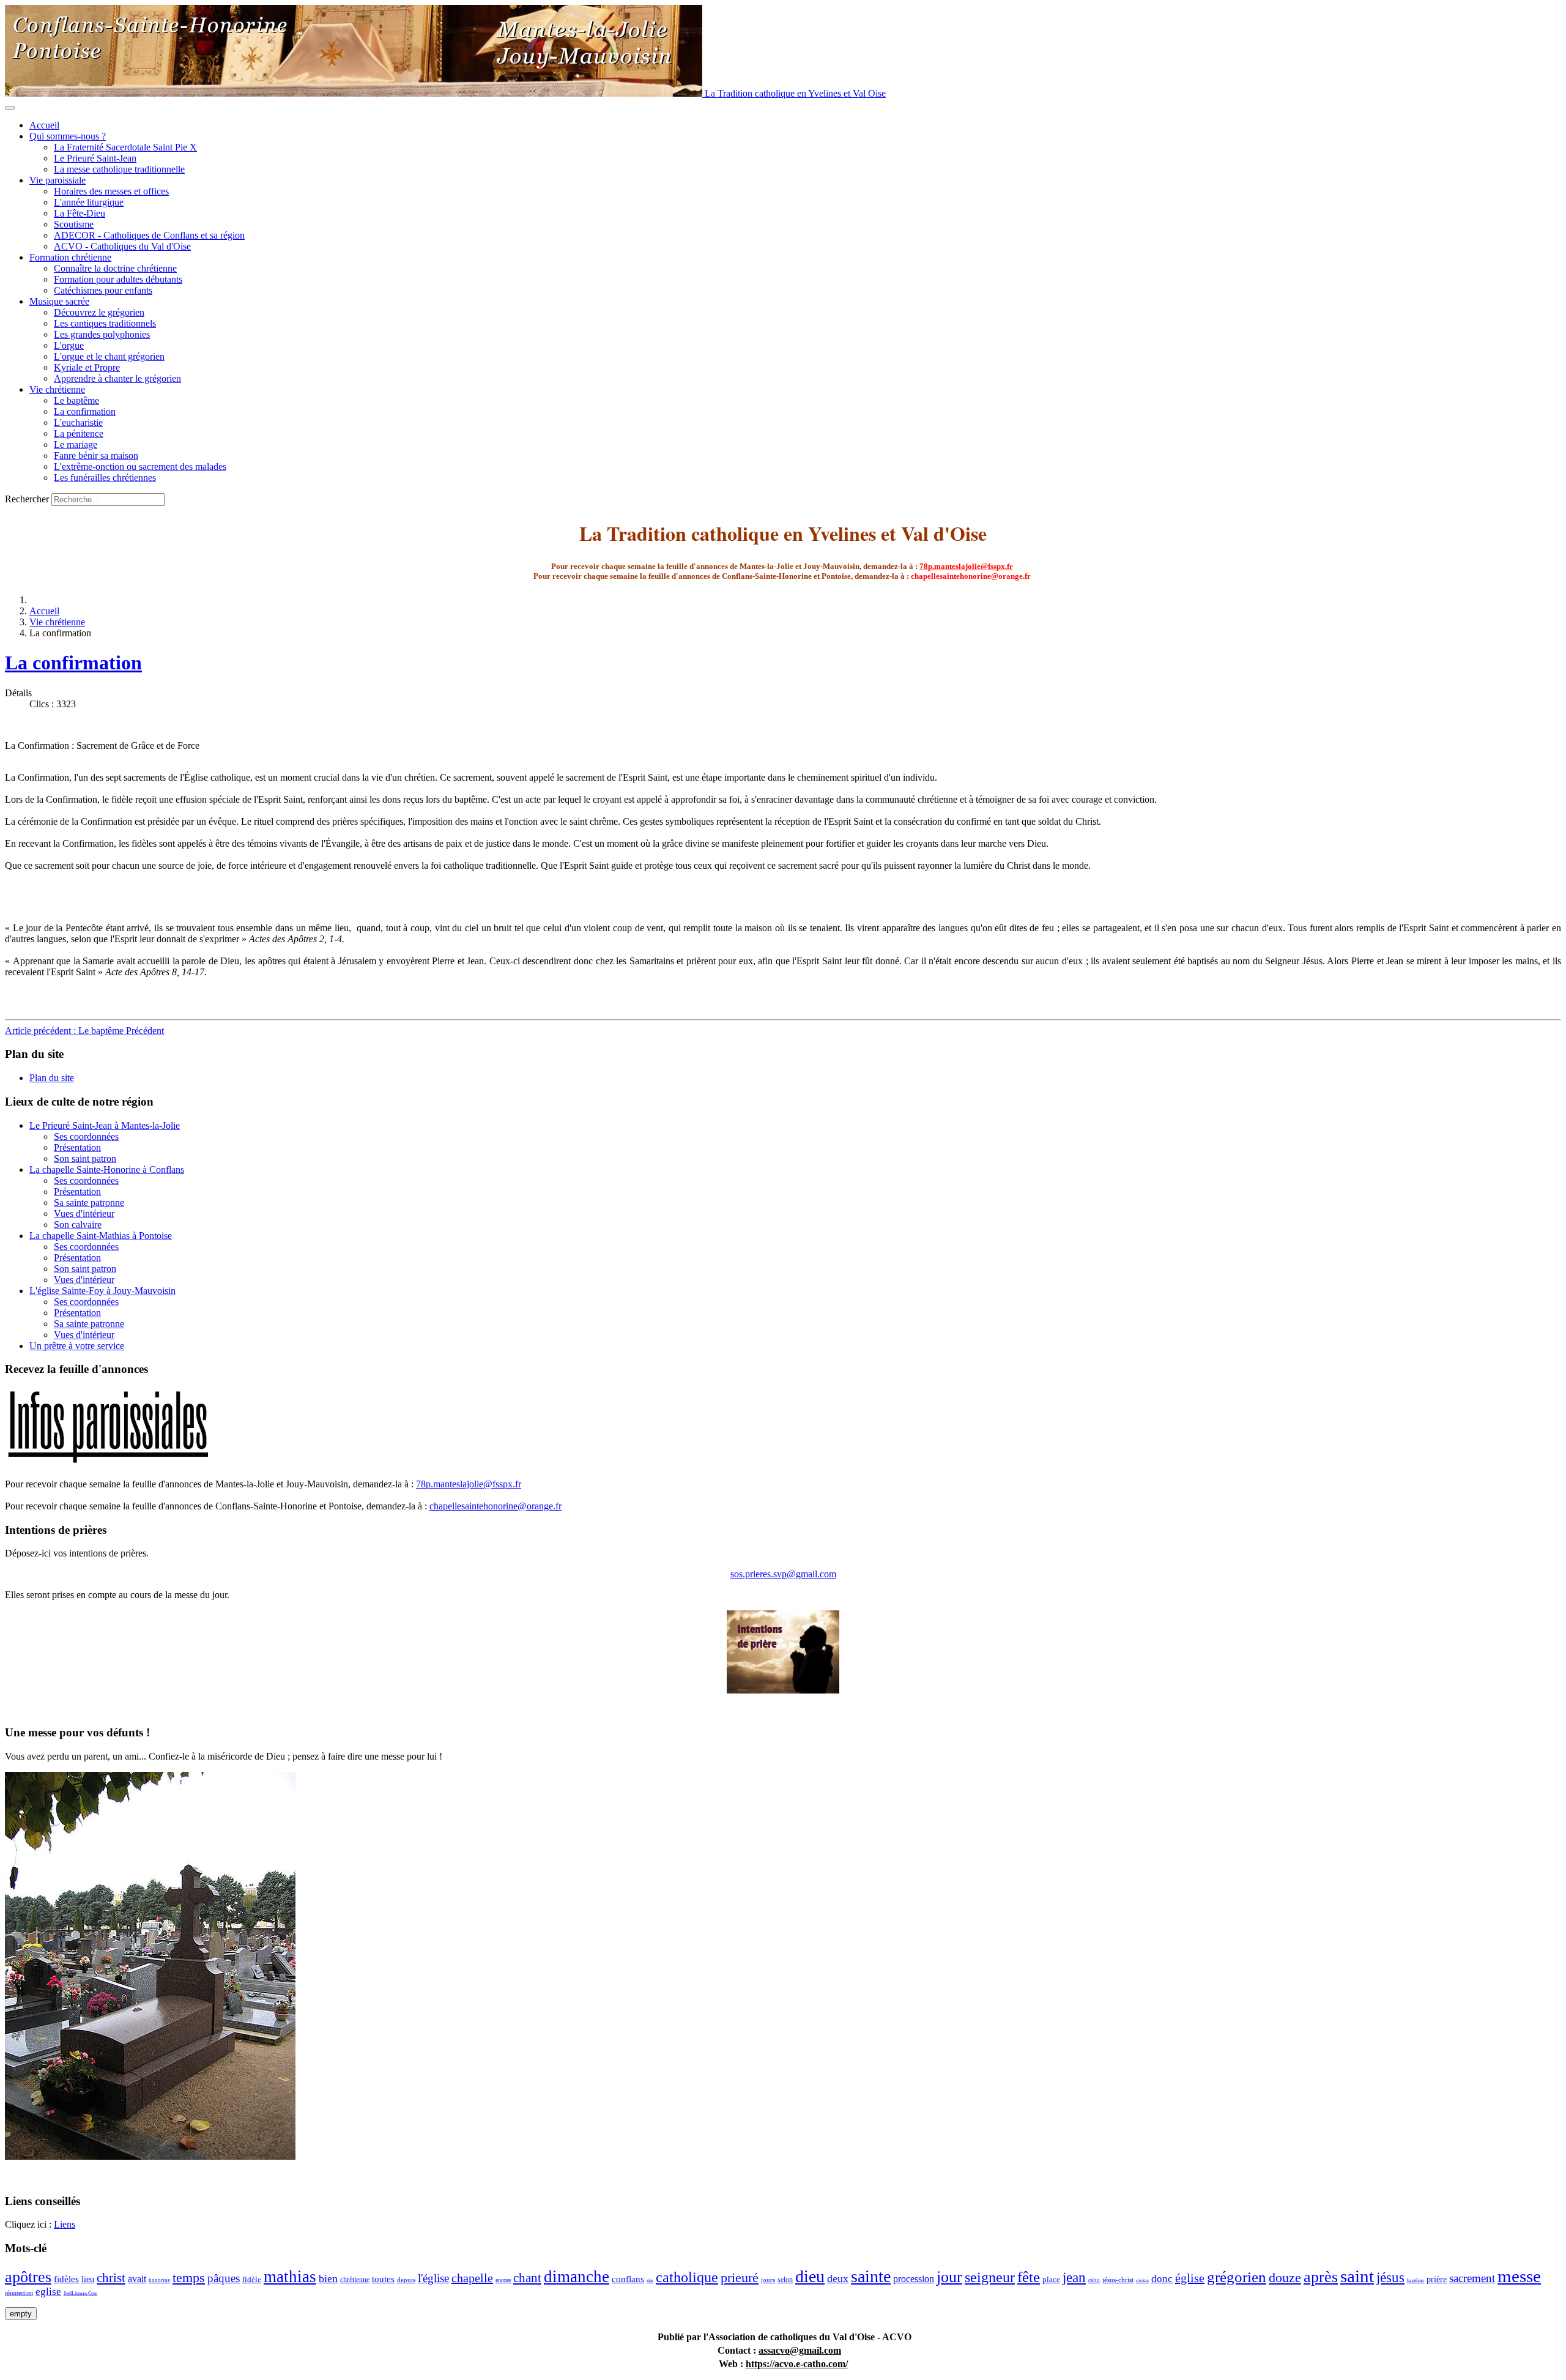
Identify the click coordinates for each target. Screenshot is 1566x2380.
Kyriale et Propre (87, 367)
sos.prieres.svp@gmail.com (783, 1574)
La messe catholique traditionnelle (119, 169)
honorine (159, 2280)
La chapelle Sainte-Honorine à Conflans (107, 1170)
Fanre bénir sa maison (96, 456)
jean (1074, 2278)
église (1190, 2278)
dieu (810, 2276)
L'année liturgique (89, 202)
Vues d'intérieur (84, 1214)
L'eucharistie (78, 422)
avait (137, 2279)
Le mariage (76, 444)
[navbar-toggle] (10, 108)
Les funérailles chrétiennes (105, 478)
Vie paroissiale (58, 180)
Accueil (44, 125)
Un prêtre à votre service (77, 1346)
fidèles (66, 2279)
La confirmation (85, 411)
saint (1357, 2276)
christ (111, 2278)
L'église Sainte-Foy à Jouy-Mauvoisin (102, 1291)
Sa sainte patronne (89, 1203)
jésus (1390, 2278)
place (1051, 2279)
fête (1029, 2277)
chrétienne (355, 2280)
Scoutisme (74, 224)
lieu (88, 2279)
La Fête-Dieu (80, 213)
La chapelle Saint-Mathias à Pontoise (101, 1236)
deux (838, 2278)
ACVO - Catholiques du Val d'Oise (122, 246)
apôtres (28, 2277)
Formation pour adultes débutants (118, 279)
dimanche (577, 2277)
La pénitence (79, 433)
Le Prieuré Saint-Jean (95, 158)
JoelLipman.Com (80, 2293)
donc (1162, 2279)
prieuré (740, 2278)
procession (914, 2279)
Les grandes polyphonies (102, 334)
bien (328, 2278)
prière (1437, 2279)
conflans (628, 2279)
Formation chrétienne (70, 257)
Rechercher (27, 499)
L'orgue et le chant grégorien (109, 356)
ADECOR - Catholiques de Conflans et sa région (149, 235)
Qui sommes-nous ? (68, 136)
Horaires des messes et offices (111, 191)
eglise (48, 2292)
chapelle (472, 2278)
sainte (871, 2276)
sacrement (1472, 2278)
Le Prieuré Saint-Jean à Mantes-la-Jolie (105, 1125)
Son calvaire (78, 1225)
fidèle (252, 2279)
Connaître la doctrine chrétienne (115, 268)
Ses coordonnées (86, 1136)
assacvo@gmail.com (800, 2350)
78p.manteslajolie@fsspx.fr (966, 566)
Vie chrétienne (57, 389)
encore (503, 2280)
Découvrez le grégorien (99, 312)
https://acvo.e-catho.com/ (797, 2364)
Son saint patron (85, 1158)
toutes (383, 2279)
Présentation (77, 1147)
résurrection (19, 2293)
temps (189, 2278)
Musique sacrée (59, 301)
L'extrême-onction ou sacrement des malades (140, 467)
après (1321, 2277)
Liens (65, 2224)
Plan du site (52, 1078)
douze (1285, 2278)
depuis (406, 2280)
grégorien (1237, 2277)
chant (527, 2278)
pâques (224, 2278)
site (650, 2281)
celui (1094, 2280)
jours (768, 2280)
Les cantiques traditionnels (105, 323)
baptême (1416, 2281)
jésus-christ (1118, 2280)
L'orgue (69, 345)
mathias (290, 2277)
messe (1519, 2276)
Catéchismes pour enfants (103, 290)
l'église (433, 2278)
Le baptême (76, 400)
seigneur (990, 2277)
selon (785, 2280)
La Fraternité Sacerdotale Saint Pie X (125, 147)
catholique (687, 2277)
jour (949, 2277)
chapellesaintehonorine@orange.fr (495, 1506)
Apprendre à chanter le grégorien (117, 378)
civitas (1142, 2281)
